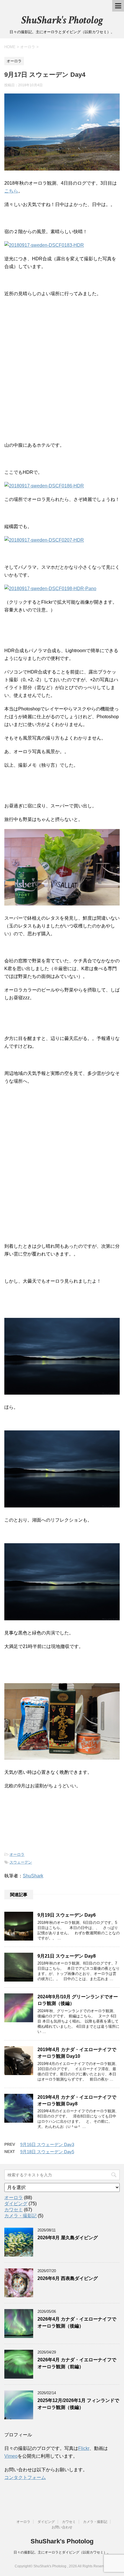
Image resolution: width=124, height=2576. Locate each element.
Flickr (84, 2448)
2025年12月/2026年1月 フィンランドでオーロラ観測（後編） (78, 2404)
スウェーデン (21, 1862)
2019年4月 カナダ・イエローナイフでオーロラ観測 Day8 (77, 2100)
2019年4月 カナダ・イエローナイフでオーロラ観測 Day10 (77, 2053)
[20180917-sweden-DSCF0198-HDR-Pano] (50, 589)
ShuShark (33, 1876)
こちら (11, 191)
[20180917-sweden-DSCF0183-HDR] (44, 245)
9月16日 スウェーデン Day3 (47, 2144)
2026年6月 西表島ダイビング (68, 2278)
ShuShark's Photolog (62, 20)
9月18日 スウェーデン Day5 (47, 2152)
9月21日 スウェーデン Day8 (67, 1956)
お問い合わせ (62, 2527)
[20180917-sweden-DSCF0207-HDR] (44, 540)
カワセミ (14, 2210)
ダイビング (16, 2204)
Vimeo (11, 2456)
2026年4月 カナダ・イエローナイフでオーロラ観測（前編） (77, 2363)
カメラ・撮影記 (20, 2216)
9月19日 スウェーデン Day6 (67, 1915)
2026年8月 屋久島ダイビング (68, 2238)
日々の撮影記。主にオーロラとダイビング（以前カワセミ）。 (62, 2552)
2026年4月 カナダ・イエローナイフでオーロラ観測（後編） (77, 2322)
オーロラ (17, 1854)
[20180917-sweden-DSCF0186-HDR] (44, 486)
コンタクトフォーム (25, 2477)
